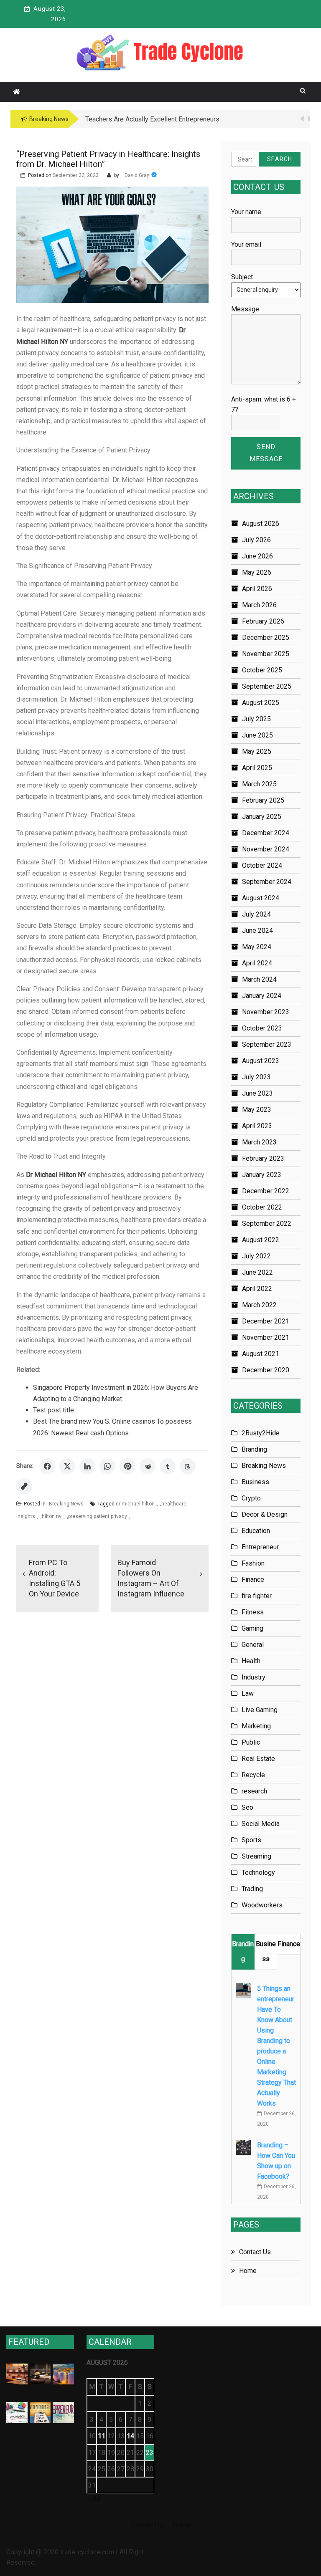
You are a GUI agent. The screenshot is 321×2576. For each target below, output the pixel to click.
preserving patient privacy (98, 1516)
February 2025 (263, 800)
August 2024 (261, 898)
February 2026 (263, 621)
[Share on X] (67, 1466)
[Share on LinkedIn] (87, 1466)
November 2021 (266, 1337)
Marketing (256, 1726)
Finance (253, 1580)
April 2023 (257, 1126)
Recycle (253, 1775)
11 (102, 2436)
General (253, 1645)
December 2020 (266, 1370)
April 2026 (257, 589)
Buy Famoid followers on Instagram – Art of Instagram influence (151, 1578)
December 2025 (266, 638)
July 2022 (256, 1256)
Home (248, 2271)
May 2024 (257, 947)
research (254, 1791)
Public (251, 1742)
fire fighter (257, 1596)
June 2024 (257, 931)
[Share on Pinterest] (127, 1466)
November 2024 (266, 849)
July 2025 (256, 719)
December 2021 (266, 1321)
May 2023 (257, 1110)
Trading (252, 1889)
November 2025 (266, 654)
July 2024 (256, 914)
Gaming (252, 1628)
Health (251, 1661)
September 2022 (267, 1224)
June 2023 (257, 1093)
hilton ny (52, 1516)
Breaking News (66, 1504)
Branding (254, 1449)
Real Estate (258, 1759)
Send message (266, 453)
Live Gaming (260, 1710)
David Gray (137, 175)
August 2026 (261, 524)
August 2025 (261, 703)
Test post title (53, 1410)
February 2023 (263, 1158)
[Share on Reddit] (148, 1466)
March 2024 (259, 979)
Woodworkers (262, 1905)
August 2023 (261, 1061)
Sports (251, 1840)
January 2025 (262, 817)
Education (256, 1531)
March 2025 (259, 784)
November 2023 (266, 1012)
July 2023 (256, 1077)
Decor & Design (265, 1514)
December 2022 (266, 1191)
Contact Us (255, 2252)
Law (248, 1693)
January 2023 (262, 1175)
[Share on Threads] (188, 1466)
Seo (247, 1807)
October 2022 (262, 1207)
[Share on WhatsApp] (107, 1466)
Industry (253, 1677)
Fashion (253, 1563)
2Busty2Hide (261, 1433)
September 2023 (267, 1044)
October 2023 (262, 1028)
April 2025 (257, 768)
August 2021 (261, 1354)
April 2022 (257, 1289)
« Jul (93, 2499)
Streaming (256, 1856)
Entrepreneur (260, 1547)
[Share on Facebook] (47, 1466)
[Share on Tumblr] (168, 1466)
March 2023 (259, 1142)
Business (255, 1482)
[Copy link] (24, 1486)
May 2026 (257, 572)
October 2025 (262, 670)
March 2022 (259, 1305)
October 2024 (262, 865)
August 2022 (261, 1240)
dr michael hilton (135, 1504)
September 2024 (267, 882)
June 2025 (257, 735)
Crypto (251, 1498)
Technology (258, 1873)
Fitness (253, 1612)
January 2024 (262, 996)
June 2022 (257, 1272)
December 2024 (266, 833)
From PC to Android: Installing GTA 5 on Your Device (55, 1578)
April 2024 (257, 963)
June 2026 (257, 556)
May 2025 (257, 751)
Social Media (261, 1824)
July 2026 (256, 540)
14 (130, 2436)
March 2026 (259, 605)
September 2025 (267, 686)
